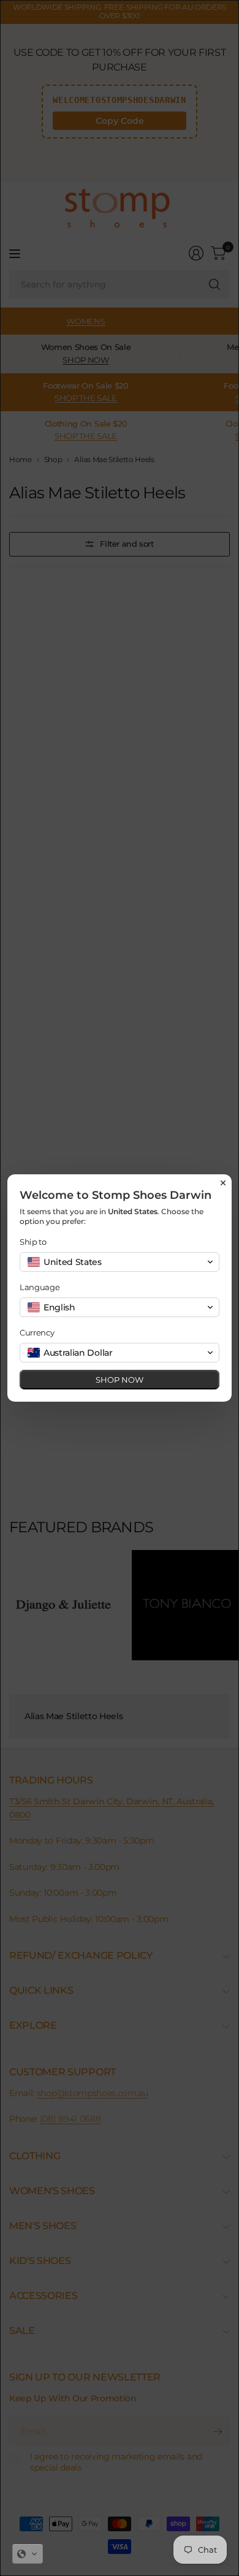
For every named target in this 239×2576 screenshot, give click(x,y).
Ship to (33, 1242)
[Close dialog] (223, 1183)
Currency (37, 1332)
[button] (28, 2554)
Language (40, 1287)
